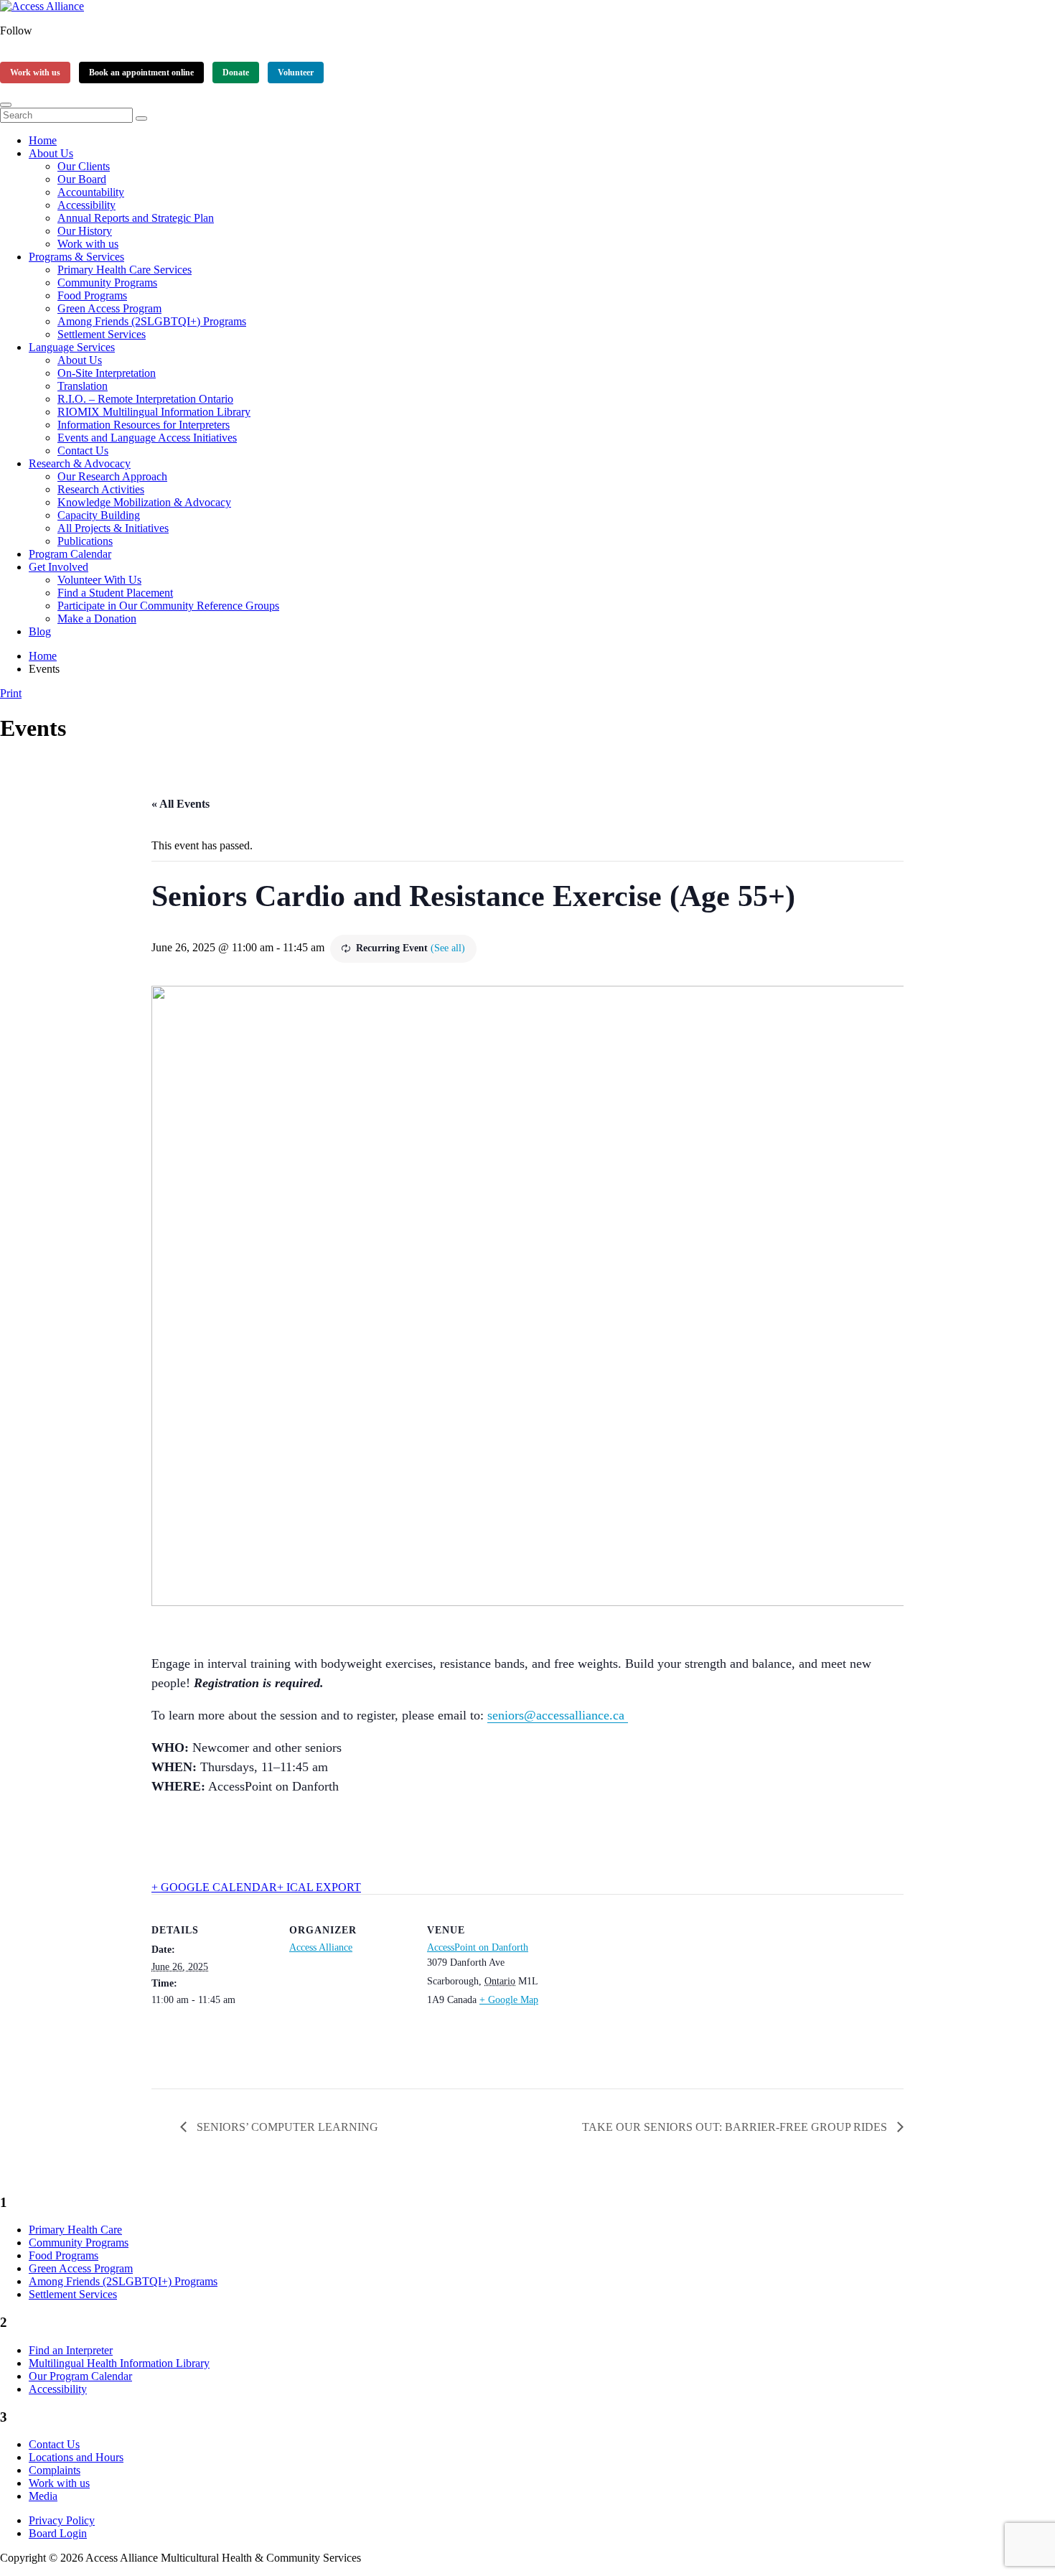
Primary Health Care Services (125, 270)
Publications (85, 541)
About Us (51, 153)
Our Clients (84, 166)
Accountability (91, 192)
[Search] (141, 118)
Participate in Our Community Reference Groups (168, 606)
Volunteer (296, 73)
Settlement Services (102, 334)
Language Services (72, 347)
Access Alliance (321, 1947)
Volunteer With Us (99, 580)
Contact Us (83, 451)
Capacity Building (99, 515)
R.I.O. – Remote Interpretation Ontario (145, 399)
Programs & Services (76, 257)
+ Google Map (509, 2000)
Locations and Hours (76, 2457)
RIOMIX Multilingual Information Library (154, 412)
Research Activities (101, 489)
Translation (83, 386)
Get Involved (58, 567)
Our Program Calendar (80, 2376)
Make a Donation (97, 619)
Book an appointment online (141, 73)
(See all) (448, 948)
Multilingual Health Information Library (119, 2363)
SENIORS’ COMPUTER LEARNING (286, 2127)
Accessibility (86, 205)
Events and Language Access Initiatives (147, 438)
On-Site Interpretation (107, 373)
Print (11, 693)
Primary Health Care (75, 2230)
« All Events (180, 804)
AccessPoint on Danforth (478, 1947)
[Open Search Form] (6, 105)
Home (43, 140)
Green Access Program (109, 308)
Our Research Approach (112, 476)
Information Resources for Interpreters (144, 425)
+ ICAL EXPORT (319, 1887)
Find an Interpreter (71, 2350)
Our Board (82, 179)
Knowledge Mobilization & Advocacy (144, 502)
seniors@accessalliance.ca (558, 1715)
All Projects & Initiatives (113, 528)
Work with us (35, 73)
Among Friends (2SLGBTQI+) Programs (152, 321)
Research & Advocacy (80, 463)
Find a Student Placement (115, 593)
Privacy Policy (62, 2520)
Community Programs (107, 283)
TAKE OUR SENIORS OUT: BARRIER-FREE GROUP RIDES (736, 2127)
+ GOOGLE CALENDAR (214, 1887)
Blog (40, 631)
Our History (85, 231)
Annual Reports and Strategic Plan (136, 218)
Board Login (58, 2533)
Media (43, 2496)
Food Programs (92, 295)
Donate (236, 73)
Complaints (55, 2470)
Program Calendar (70, 554)
